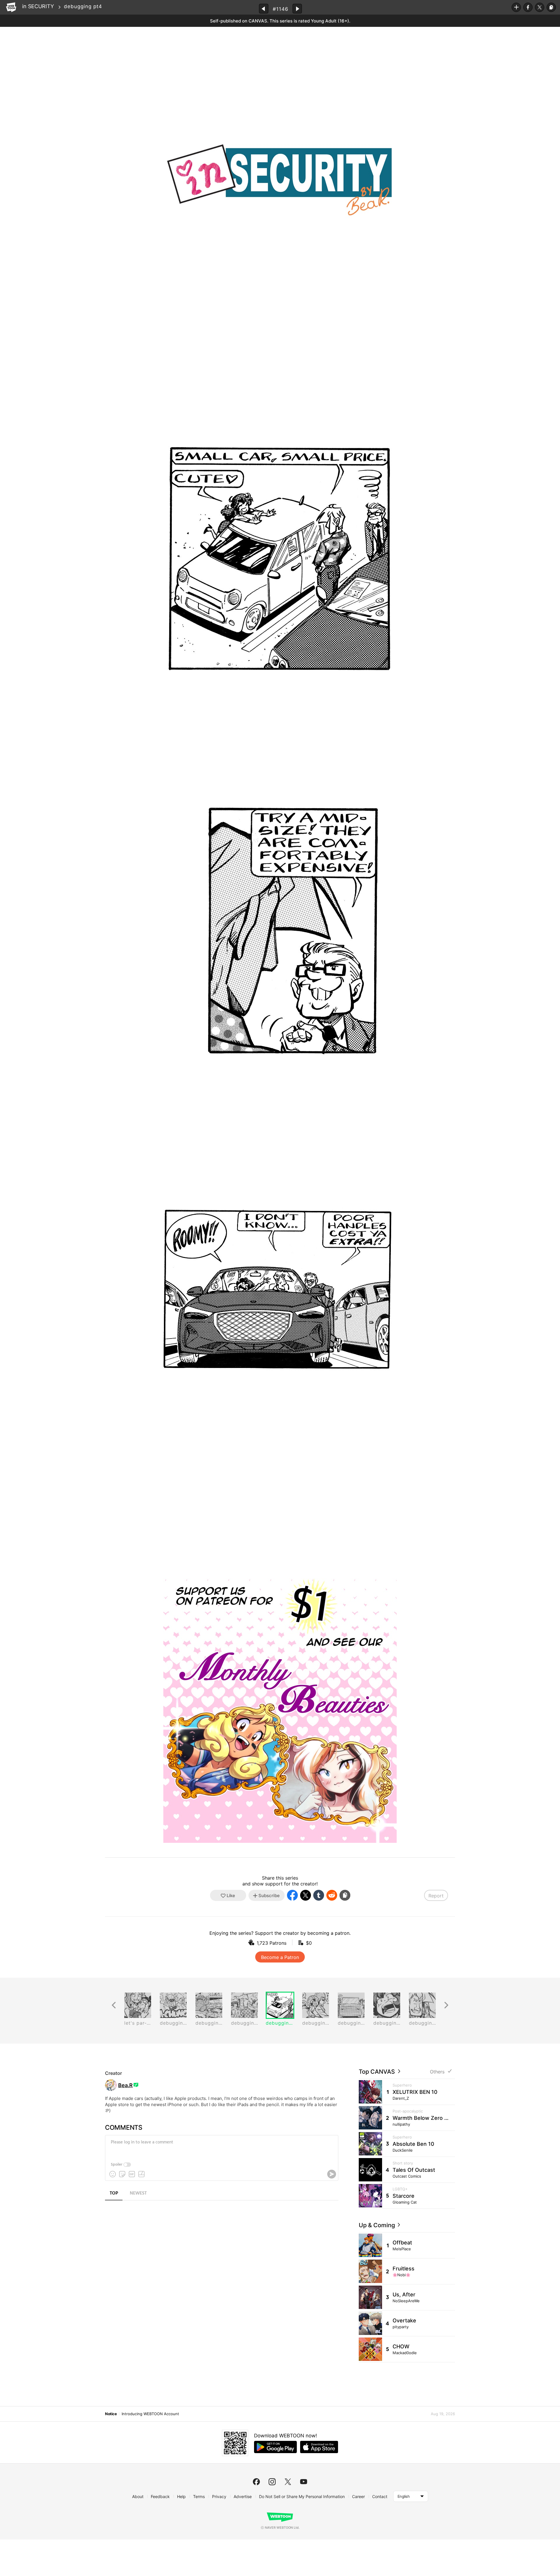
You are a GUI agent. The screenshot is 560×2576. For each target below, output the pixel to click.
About (138, 2496)
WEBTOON (11, 7)
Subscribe (516, 7)
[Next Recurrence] (446, 2005)
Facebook (528, 7)
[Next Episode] (297, 9)
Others (437, 2072)
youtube (304, 2482)
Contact (380, 2496)
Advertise (243, 2496)
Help (181, 2496)
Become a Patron (280, 1957)
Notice (111, 2414)
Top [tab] (114, 2193)
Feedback (160, 2496)
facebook (256, 2482)
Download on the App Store (319, 2447)
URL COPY (551, 7)
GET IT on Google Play (275, 2447)
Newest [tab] (138, 2193)
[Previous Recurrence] (114, 2005)
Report (436, 1896)
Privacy (219, 2496)
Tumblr (319, 1895)
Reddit (332, 1895)
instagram (272, 2482)
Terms (199, 2496)
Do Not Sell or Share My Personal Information (302, 2496)
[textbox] (221, 2147)
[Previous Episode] (264, 9)
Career (358, 2496)
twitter (288, 2482)
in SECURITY (38, 6)
